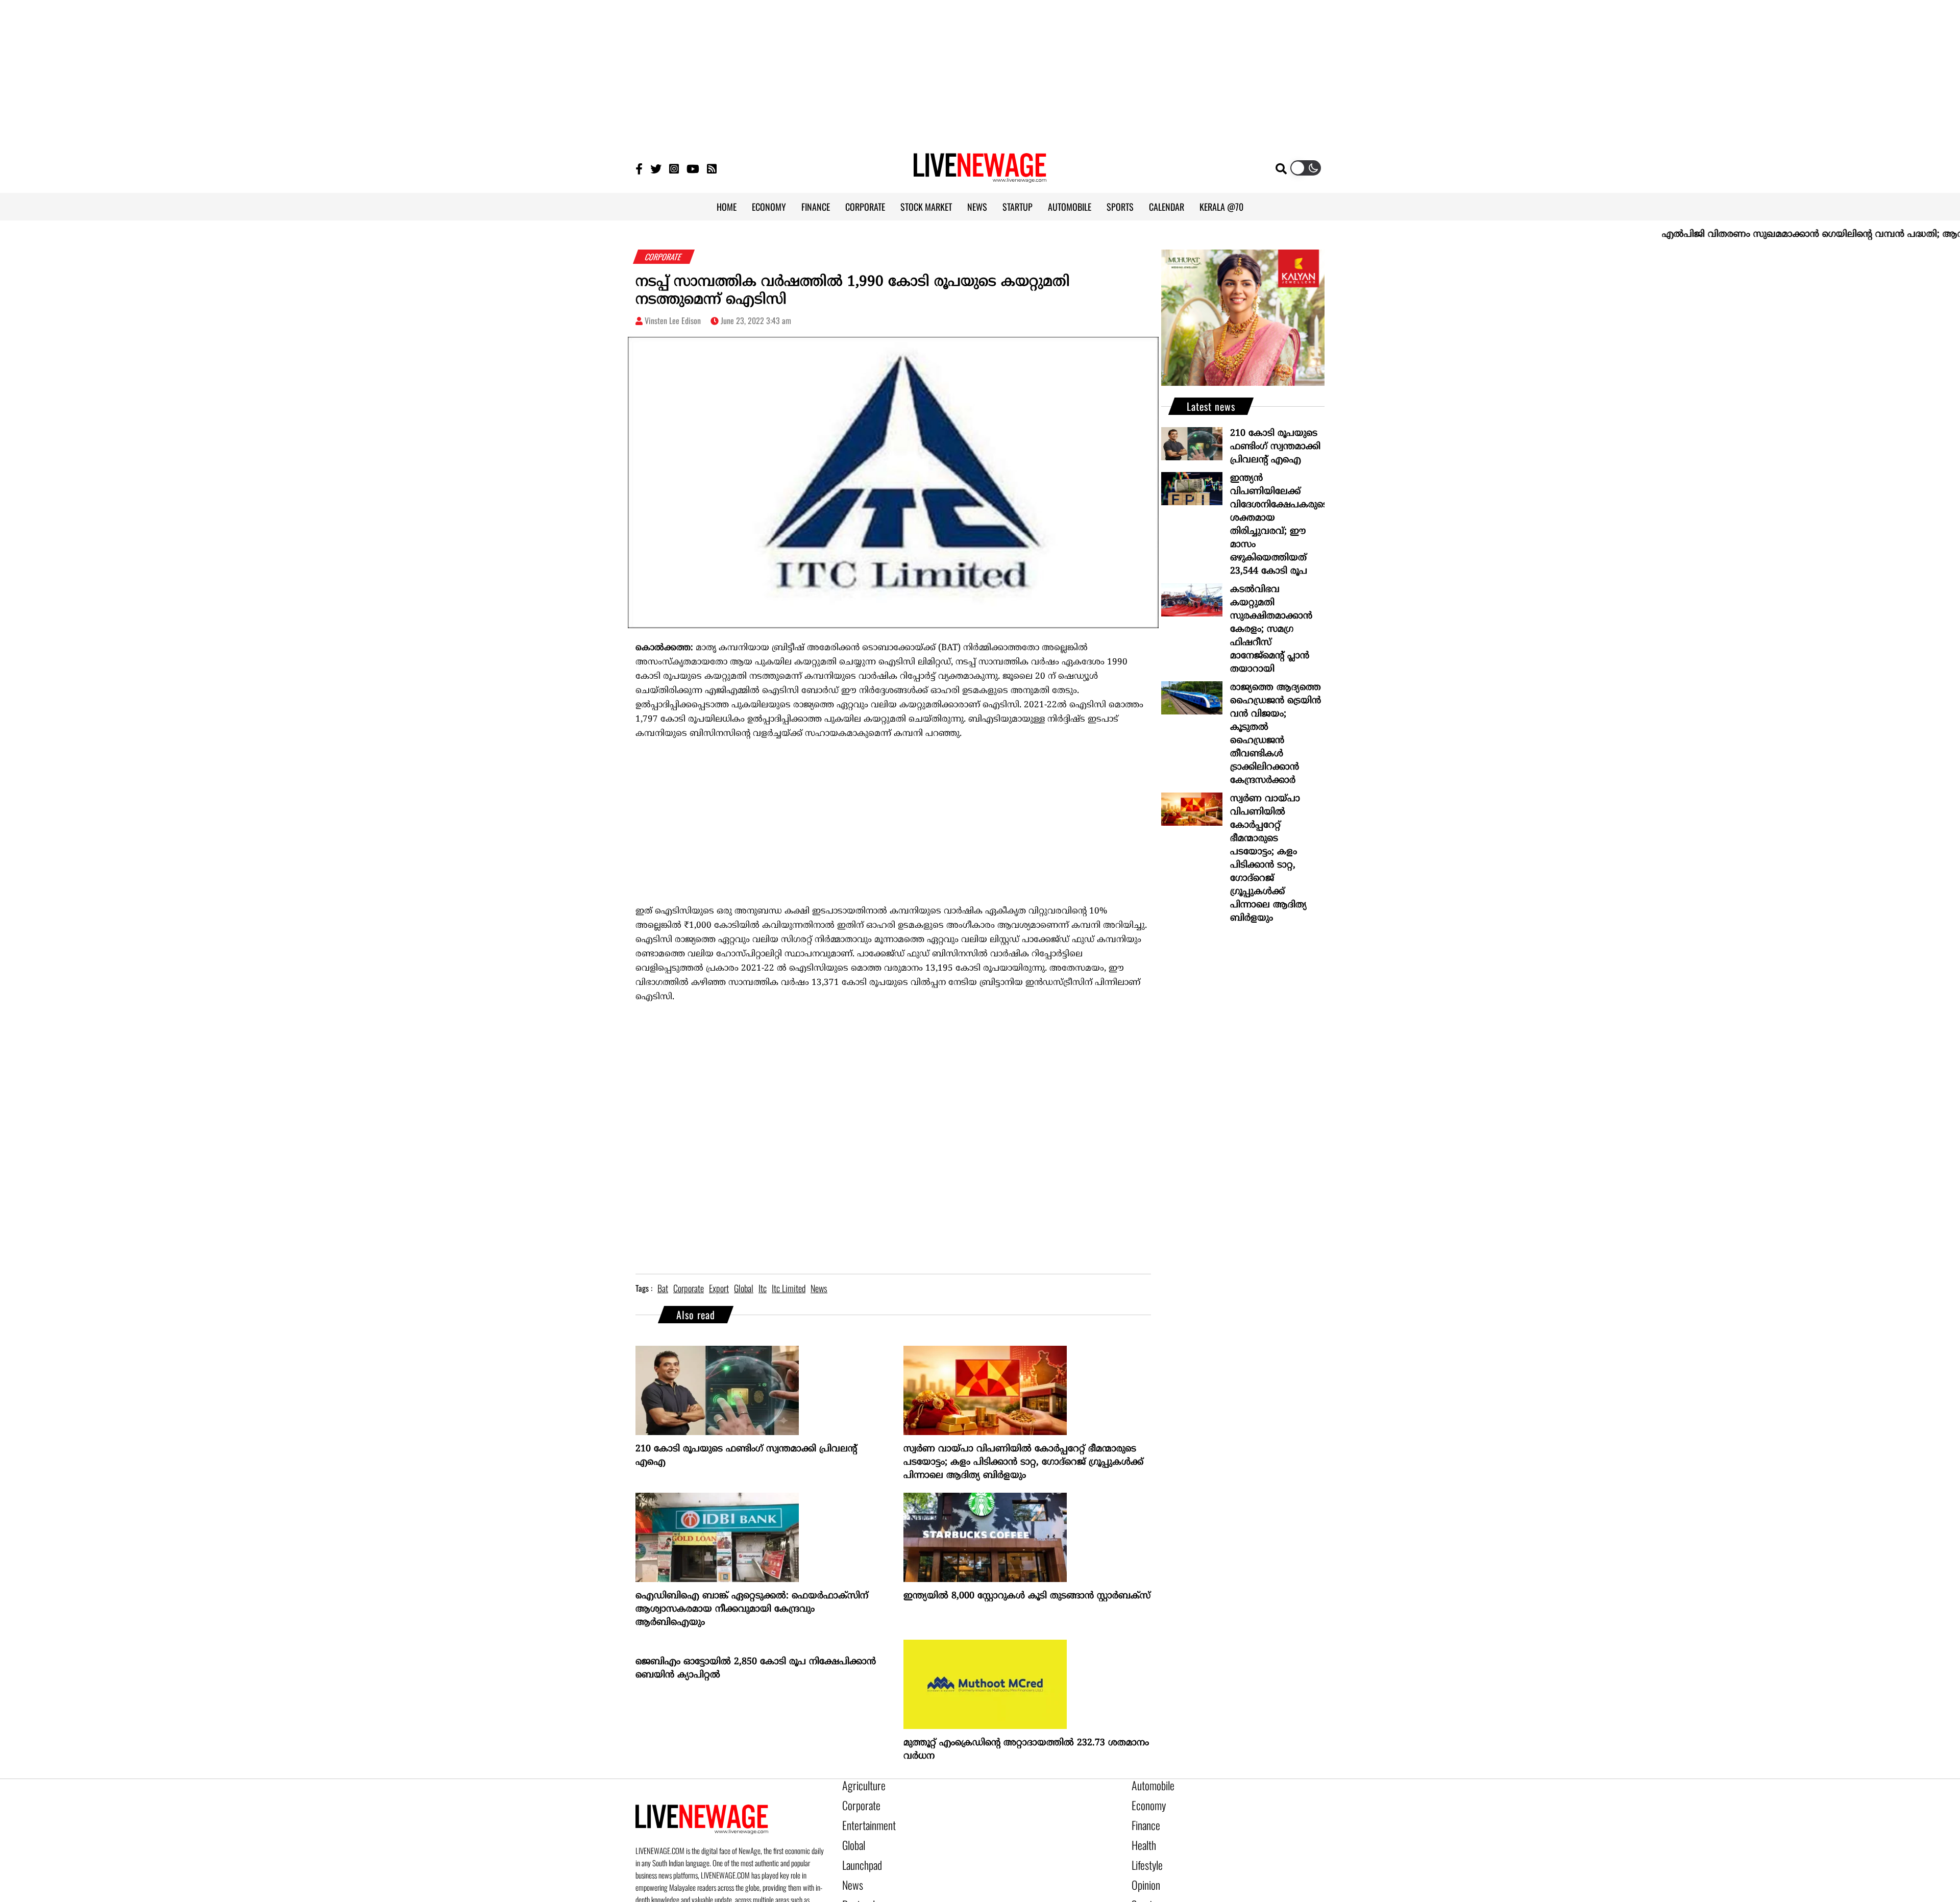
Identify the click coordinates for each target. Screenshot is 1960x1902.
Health (1142, 1837)
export (719, 1288)
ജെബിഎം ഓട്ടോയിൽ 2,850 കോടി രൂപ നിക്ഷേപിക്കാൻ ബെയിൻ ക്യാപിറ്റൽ (756, 1669)
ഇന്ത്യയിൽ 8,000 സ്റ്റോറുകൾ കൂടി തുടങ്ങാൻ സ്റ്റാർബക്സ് (1027, 1596)
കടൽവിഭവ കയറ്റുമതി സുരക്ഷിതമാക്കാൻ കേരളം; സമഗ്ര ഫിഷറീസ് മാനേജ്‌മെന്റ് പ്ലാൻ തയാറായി (1271, 629)
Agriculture (860, 1785)
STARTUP (1018, 207)
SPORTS (1120, 207)
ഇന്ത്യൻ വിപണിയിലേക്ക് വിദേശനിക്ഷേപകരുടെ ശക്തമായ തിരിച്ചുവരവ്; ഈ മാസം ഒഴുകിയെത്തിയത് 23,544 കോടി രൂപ (1277, 525)
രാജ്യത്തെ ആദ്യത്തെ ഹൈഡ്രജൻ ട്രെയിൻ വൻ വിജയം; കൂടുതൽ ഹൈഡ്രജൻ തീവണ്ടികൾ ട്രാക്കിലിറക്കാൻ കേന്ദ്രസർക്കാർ (1276, 734)
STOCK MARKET (926, 207)
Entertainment (864, 1820)
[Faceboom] (639, 168)
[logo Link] (980, 177)
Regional (856, 1889)
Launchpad (859, 1855)
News (851, 1872)
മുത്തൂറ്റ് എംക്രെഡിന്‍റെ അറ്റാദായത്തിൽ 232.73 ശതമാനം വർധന (1026, 1750)
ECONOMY (769, 207)
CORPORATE (865, 207)
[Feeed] (712, 168)
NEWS (977, 207)
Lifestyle (1145, 1855)
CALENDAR (1167, 207)
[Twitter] (656, 168)
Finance (1143, 1820)
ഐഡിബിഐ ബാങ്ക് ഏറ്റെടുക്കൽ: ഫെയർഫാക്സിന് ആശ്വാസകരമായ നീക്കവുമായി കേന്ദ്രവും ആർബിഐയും (752, 1609)
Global (852, 1837)
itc (763, 1288)
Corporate (857, 1802)
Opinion (1143, 1872)
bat (663, 1288)
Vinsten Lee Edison (673, 320)
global (744, 1288)
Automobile (1149, 1785)
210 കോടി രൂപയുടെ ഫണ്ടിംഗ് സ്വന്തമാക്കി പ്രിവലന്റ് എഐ (746, 1456)
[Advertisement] (980, 71)
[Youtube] (693, 168)
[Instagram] (674, 168)
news (819, 1288)
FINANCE (816, 207)
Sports (1142, 1889)
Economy (1145, 1802)
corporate (689, 1288)
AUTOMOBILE (1070, 207)
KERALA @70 (1221, 207)
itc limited (789, 1288)
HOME (727, 207)
